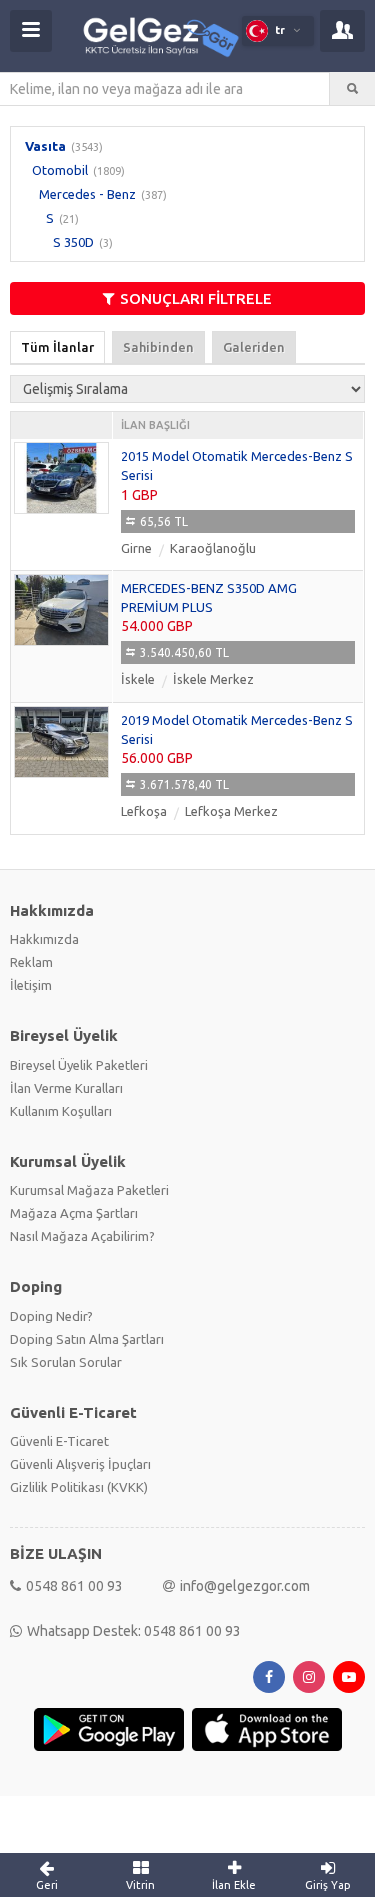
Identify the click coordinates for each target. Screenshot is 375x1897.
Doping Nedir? (51, 1316)
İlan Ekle (234, 1885)
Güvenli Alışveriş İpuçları (80, 1464)
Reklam (31, 962)
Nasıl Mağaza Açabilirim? (82, 1236)
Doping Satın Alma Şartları (87, 1339)
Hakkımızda (44, 939)
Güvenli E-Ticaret (59, 1441)
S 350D (73, 242)
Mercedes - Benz (87, 194)
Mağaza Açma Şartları (74, 1213)
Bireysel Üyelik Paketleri (79, 1065)
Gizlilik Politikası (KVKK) (79, 1487)
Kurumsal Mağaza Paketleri (89, 1190)
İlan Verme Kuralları (66, 1088)
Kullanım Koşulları (61, 1111)
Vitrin (140, 1885)
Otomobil (60, 170)
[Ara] (352, 89)
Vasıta (45, 146)
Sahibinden (158, 347)
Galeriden (254, 347)
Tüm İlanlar (57, 347)
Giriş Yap (328, 1885)
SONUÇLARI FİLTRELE (196, 298)
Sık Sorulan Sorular (66, 1362)
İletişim (31, 985)
